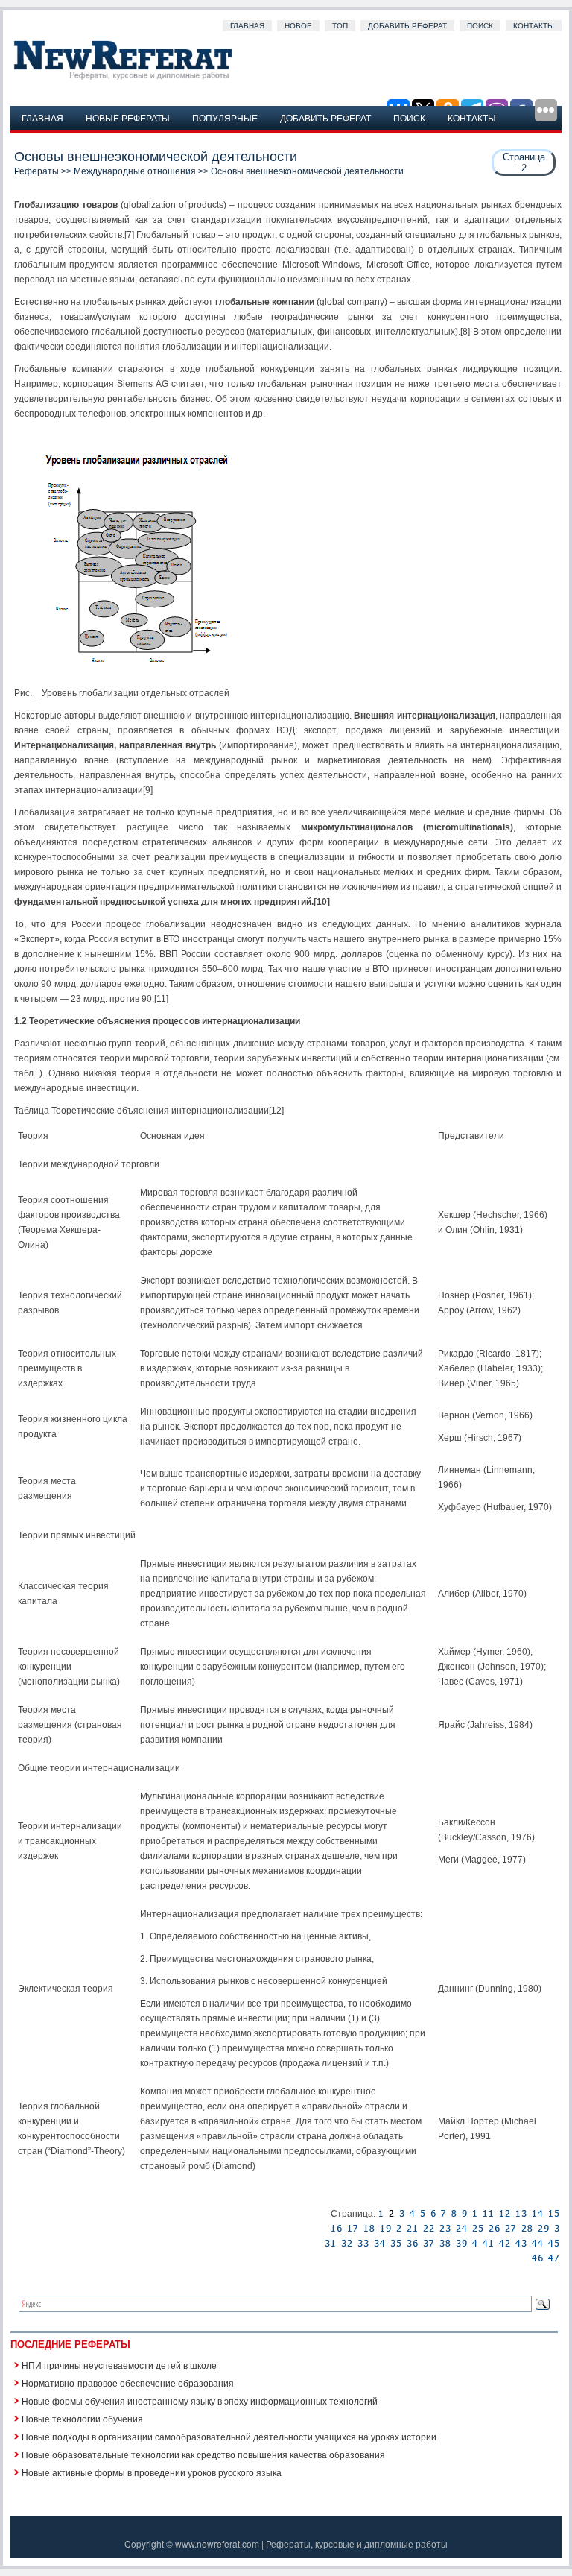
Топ (340, 26)
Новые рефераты (128, 117)
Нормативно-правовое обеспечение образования (128, 2383)
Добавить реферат (407, 26)
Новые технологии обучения (82, 2418)
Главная (247, 26)
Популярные (225, 117)
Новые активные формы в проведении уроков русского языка (152, 2472)
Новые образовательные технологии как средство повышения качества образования (203, 2454)
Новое (298, 26)
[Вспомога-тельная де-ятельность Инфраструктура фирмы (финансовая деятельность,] (412, 2214)
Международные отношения (135, 171)
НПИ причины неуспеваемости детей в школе (119, 2365)
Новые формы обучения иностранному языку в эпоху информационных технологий (200, 2400)
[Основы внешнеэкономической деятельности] (381, 2214)
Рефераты (36, 171)
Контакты (534, 26)
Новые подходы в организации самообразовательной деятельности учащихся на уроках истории (229, 2436)
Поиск (480, 26)
